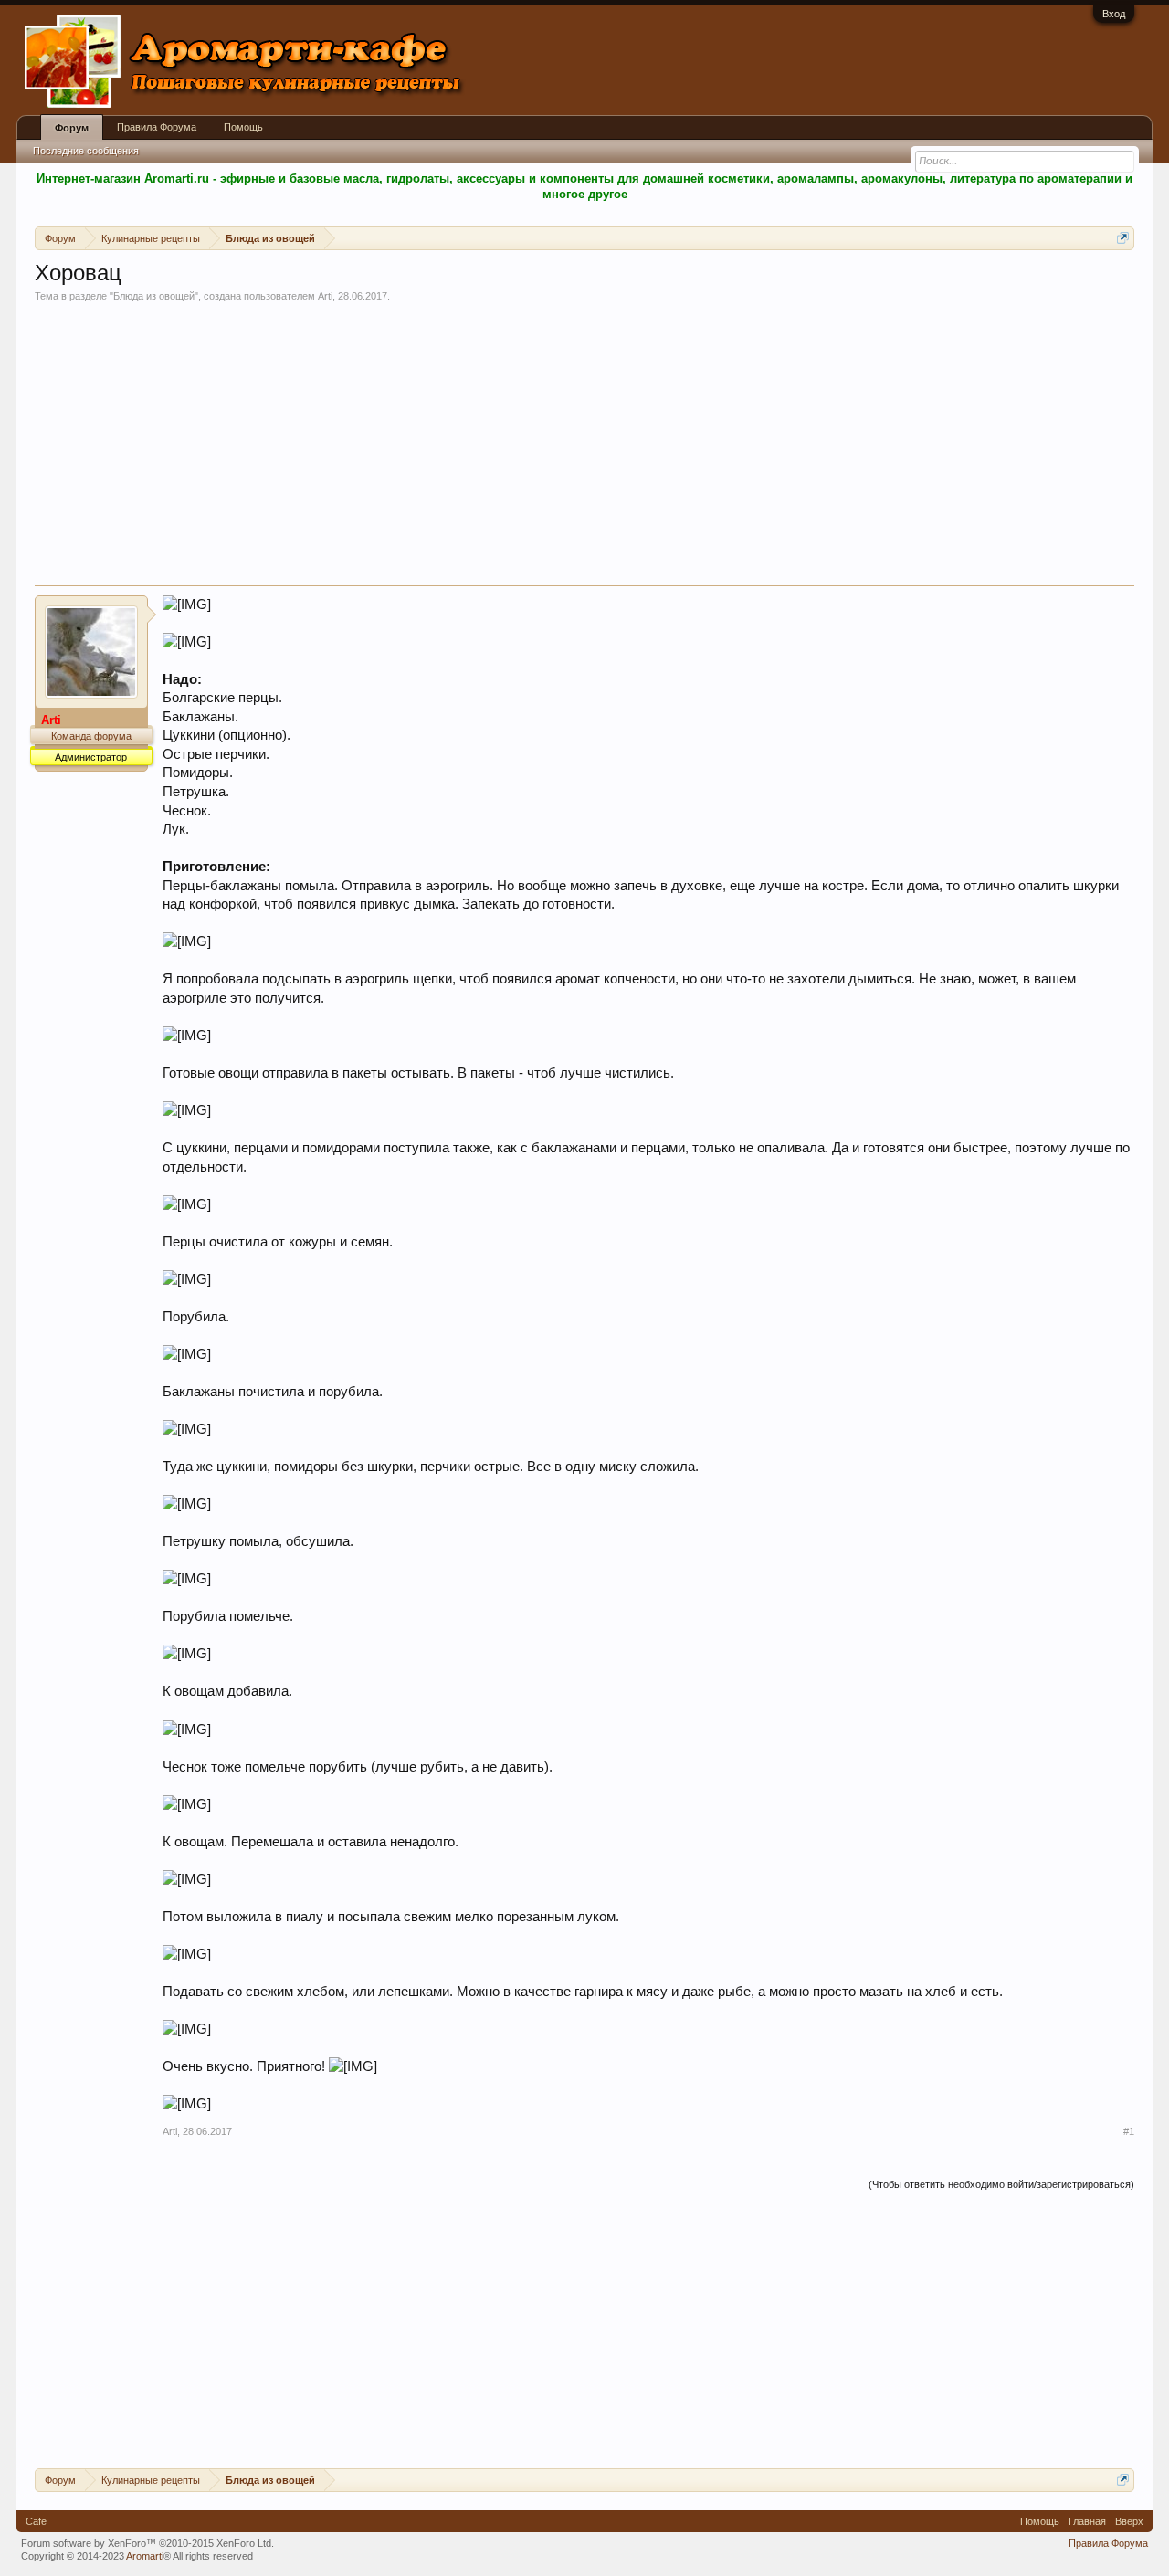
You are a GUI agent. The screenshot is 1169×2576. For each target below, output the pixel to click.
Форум (72, 128)
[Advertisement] (584, 448)
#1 (1129, 2131)
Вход (1114, 14)
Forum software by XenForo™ (147, 2543)
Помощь (243, 127)
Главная (1087, 2521)
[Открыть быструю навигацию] (1123, 238)
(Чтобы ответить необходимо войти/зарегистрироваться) (1001, 2184)
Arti (325, 296)
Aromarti (145, 2556)
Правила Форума (157, 127)
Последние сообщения (86, 151)
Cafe (36, 2521)
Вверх (1129, 2521)
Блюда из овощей (154, 296)
